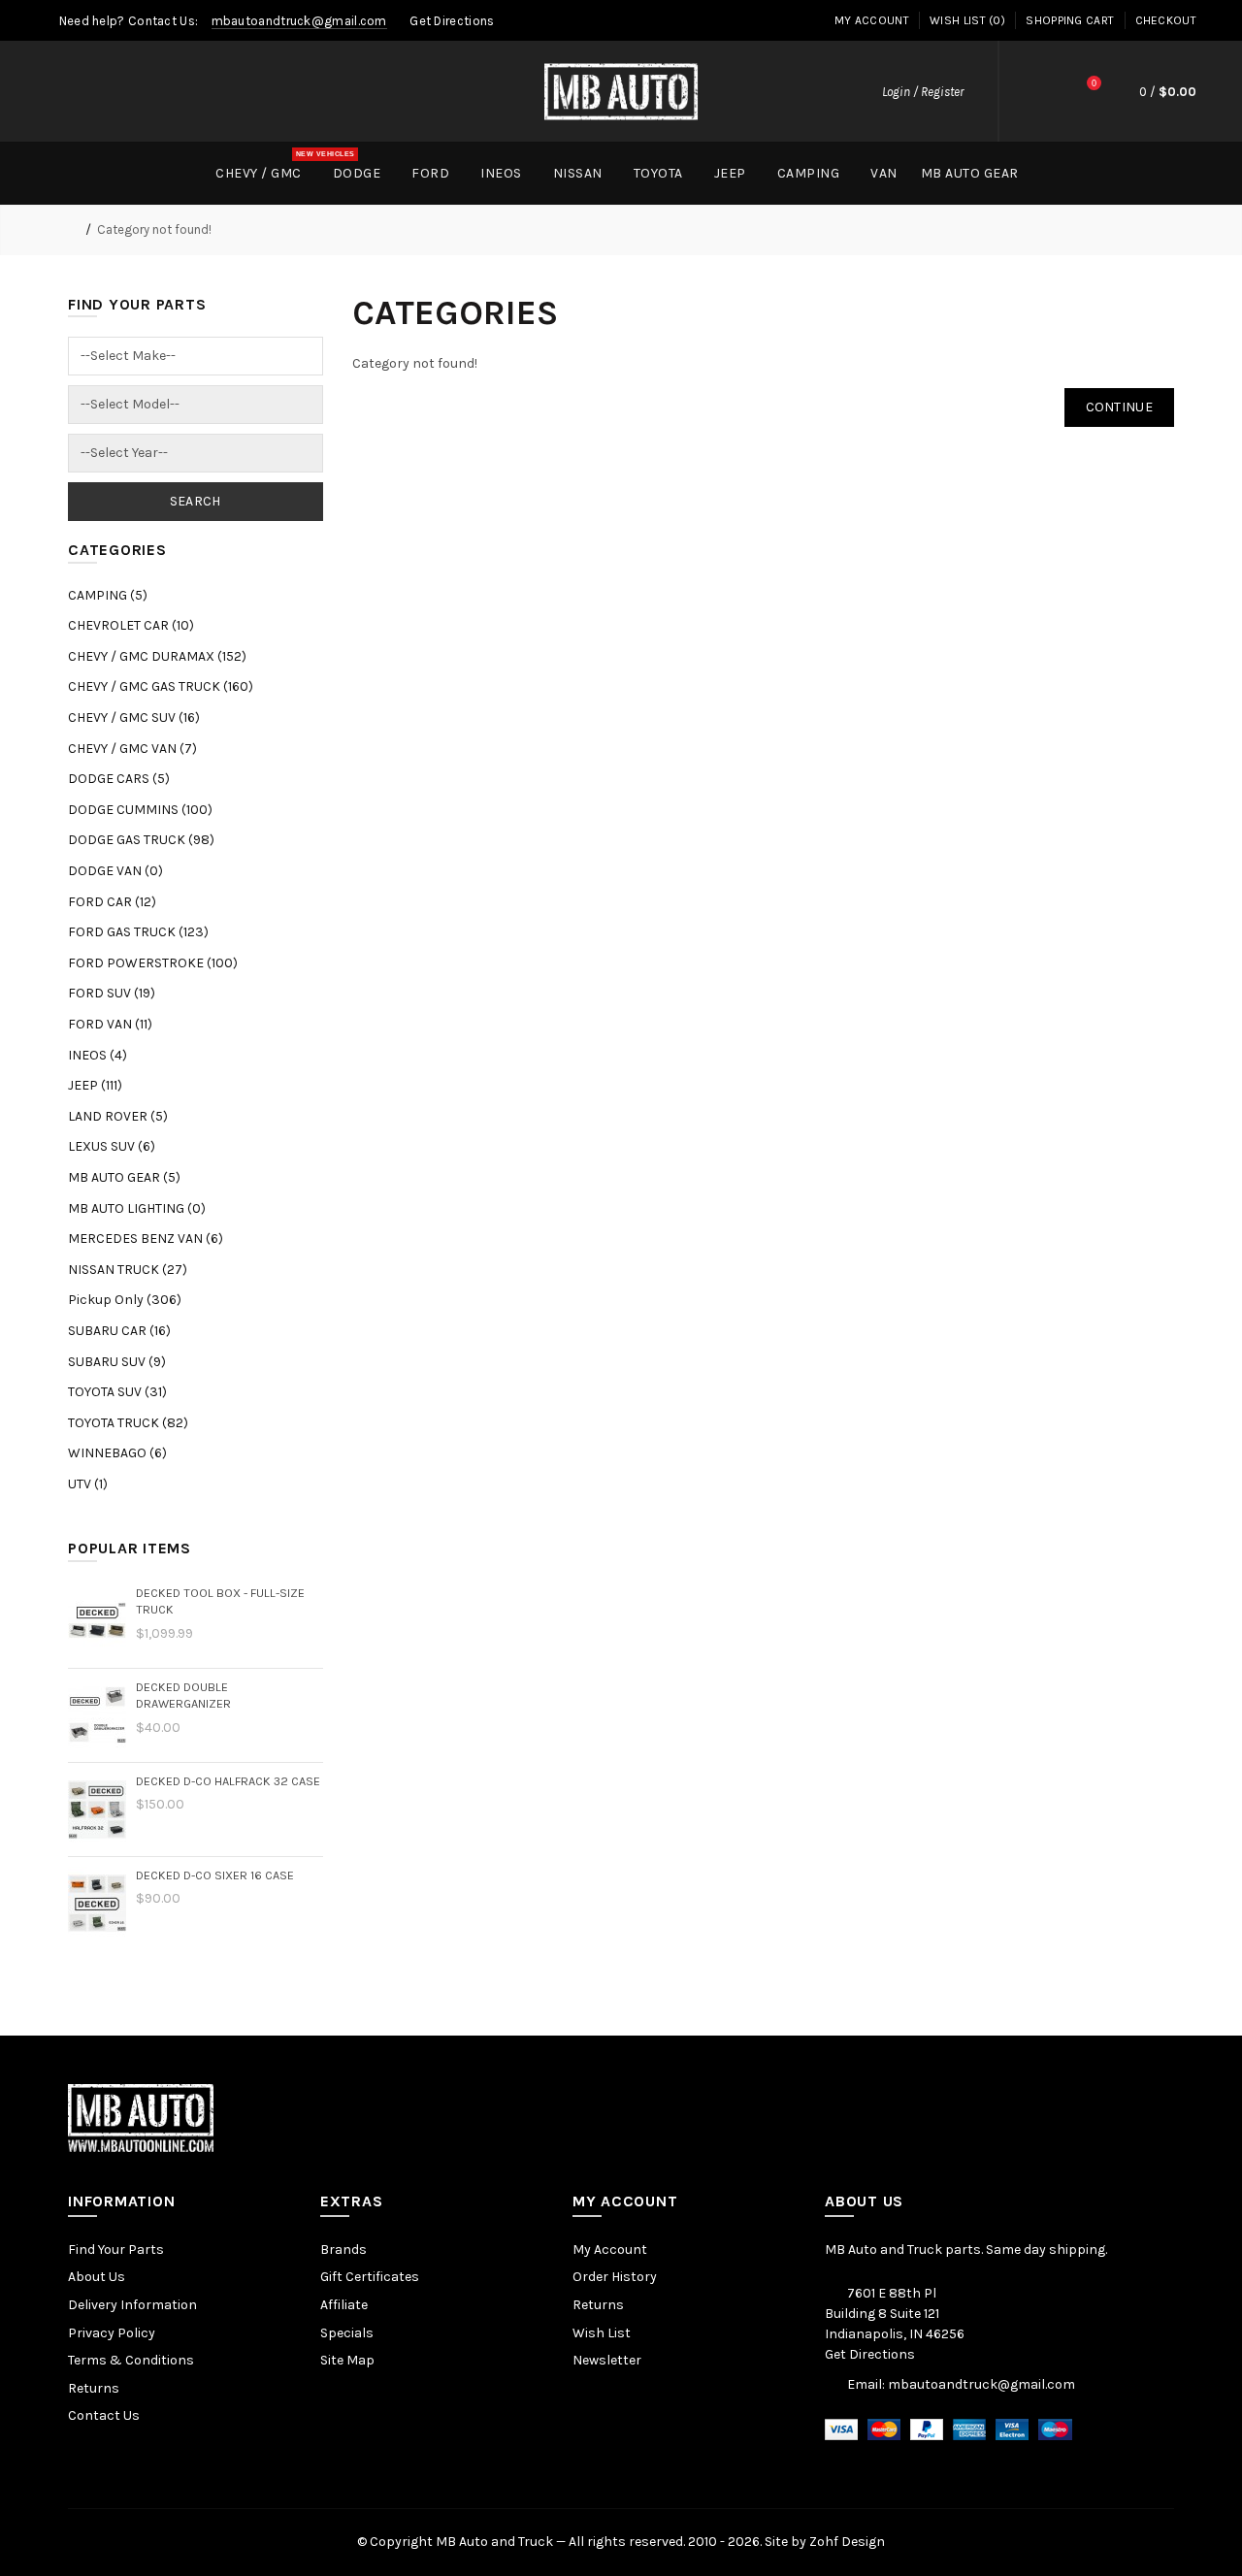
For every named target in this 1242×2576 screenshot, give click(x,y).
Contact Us (104, 2415)
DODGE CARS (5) (119, 779)
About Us (97, 2277)
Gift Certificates (370, 2277)
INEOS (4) (98, 1055)
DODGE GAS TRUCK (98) (141, 840)
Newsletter (607, 2360)
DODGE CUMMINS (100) (140, 810)
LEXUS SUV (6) (112, 1146)
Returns (94, 2388)
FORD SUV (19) (112, 993)
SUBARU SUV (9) (117, 1362)
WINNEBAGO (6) (117, 1453)
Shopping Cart (1070, 20)
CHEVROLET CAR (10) (131, 625)
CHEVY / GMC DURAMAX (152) (157, 656)
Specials (347, 2333)
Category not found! (154, 229)
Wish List (602, 2333)
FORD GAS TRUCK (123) (138, 932)
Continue (1119, 407)
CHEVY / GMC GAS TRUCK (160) (161, 686)
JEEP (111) (95, 1085)
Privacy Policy (112, 2333)
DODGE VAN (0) (115, 871)
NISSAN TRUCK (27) (128, 1270)
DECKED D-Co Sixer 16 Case (215, 1875)
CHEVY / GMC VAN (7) (132, 749)
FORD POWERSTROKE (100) (153, 963)
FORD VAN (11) (110, 1024)
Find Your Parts (116, 2250)
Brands (343, 2250)
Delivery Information (132, 2305)
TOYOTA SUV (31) (117, 1392)
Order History (615, 2277)
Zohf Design (847, 2542)
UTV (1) (88, 1484)
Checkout (1166, 20)
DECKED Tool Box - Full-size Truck (220, 1601)
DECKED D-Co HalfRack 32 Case (228, 1781)
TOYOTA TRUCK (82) (128, 1423)
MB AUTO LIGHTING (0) (137, 1208)
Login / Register (923, 92)
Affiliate (344, 2305)
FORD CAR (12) (112, 902)
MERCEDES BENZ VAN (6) (146, 1239)
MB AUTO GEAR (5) (124, 1177)
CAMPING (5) (108, 595)
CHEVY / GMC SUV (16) (134, 717)
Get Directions (452, 21)
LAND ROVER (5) (118, 1116)
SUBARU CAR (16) (119, 1331)
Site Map (347, 2360)
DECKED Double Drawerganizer (183, 1696)
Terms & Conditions (131, 2360)
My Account (872, 20)
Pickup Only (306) (125, 1300)
